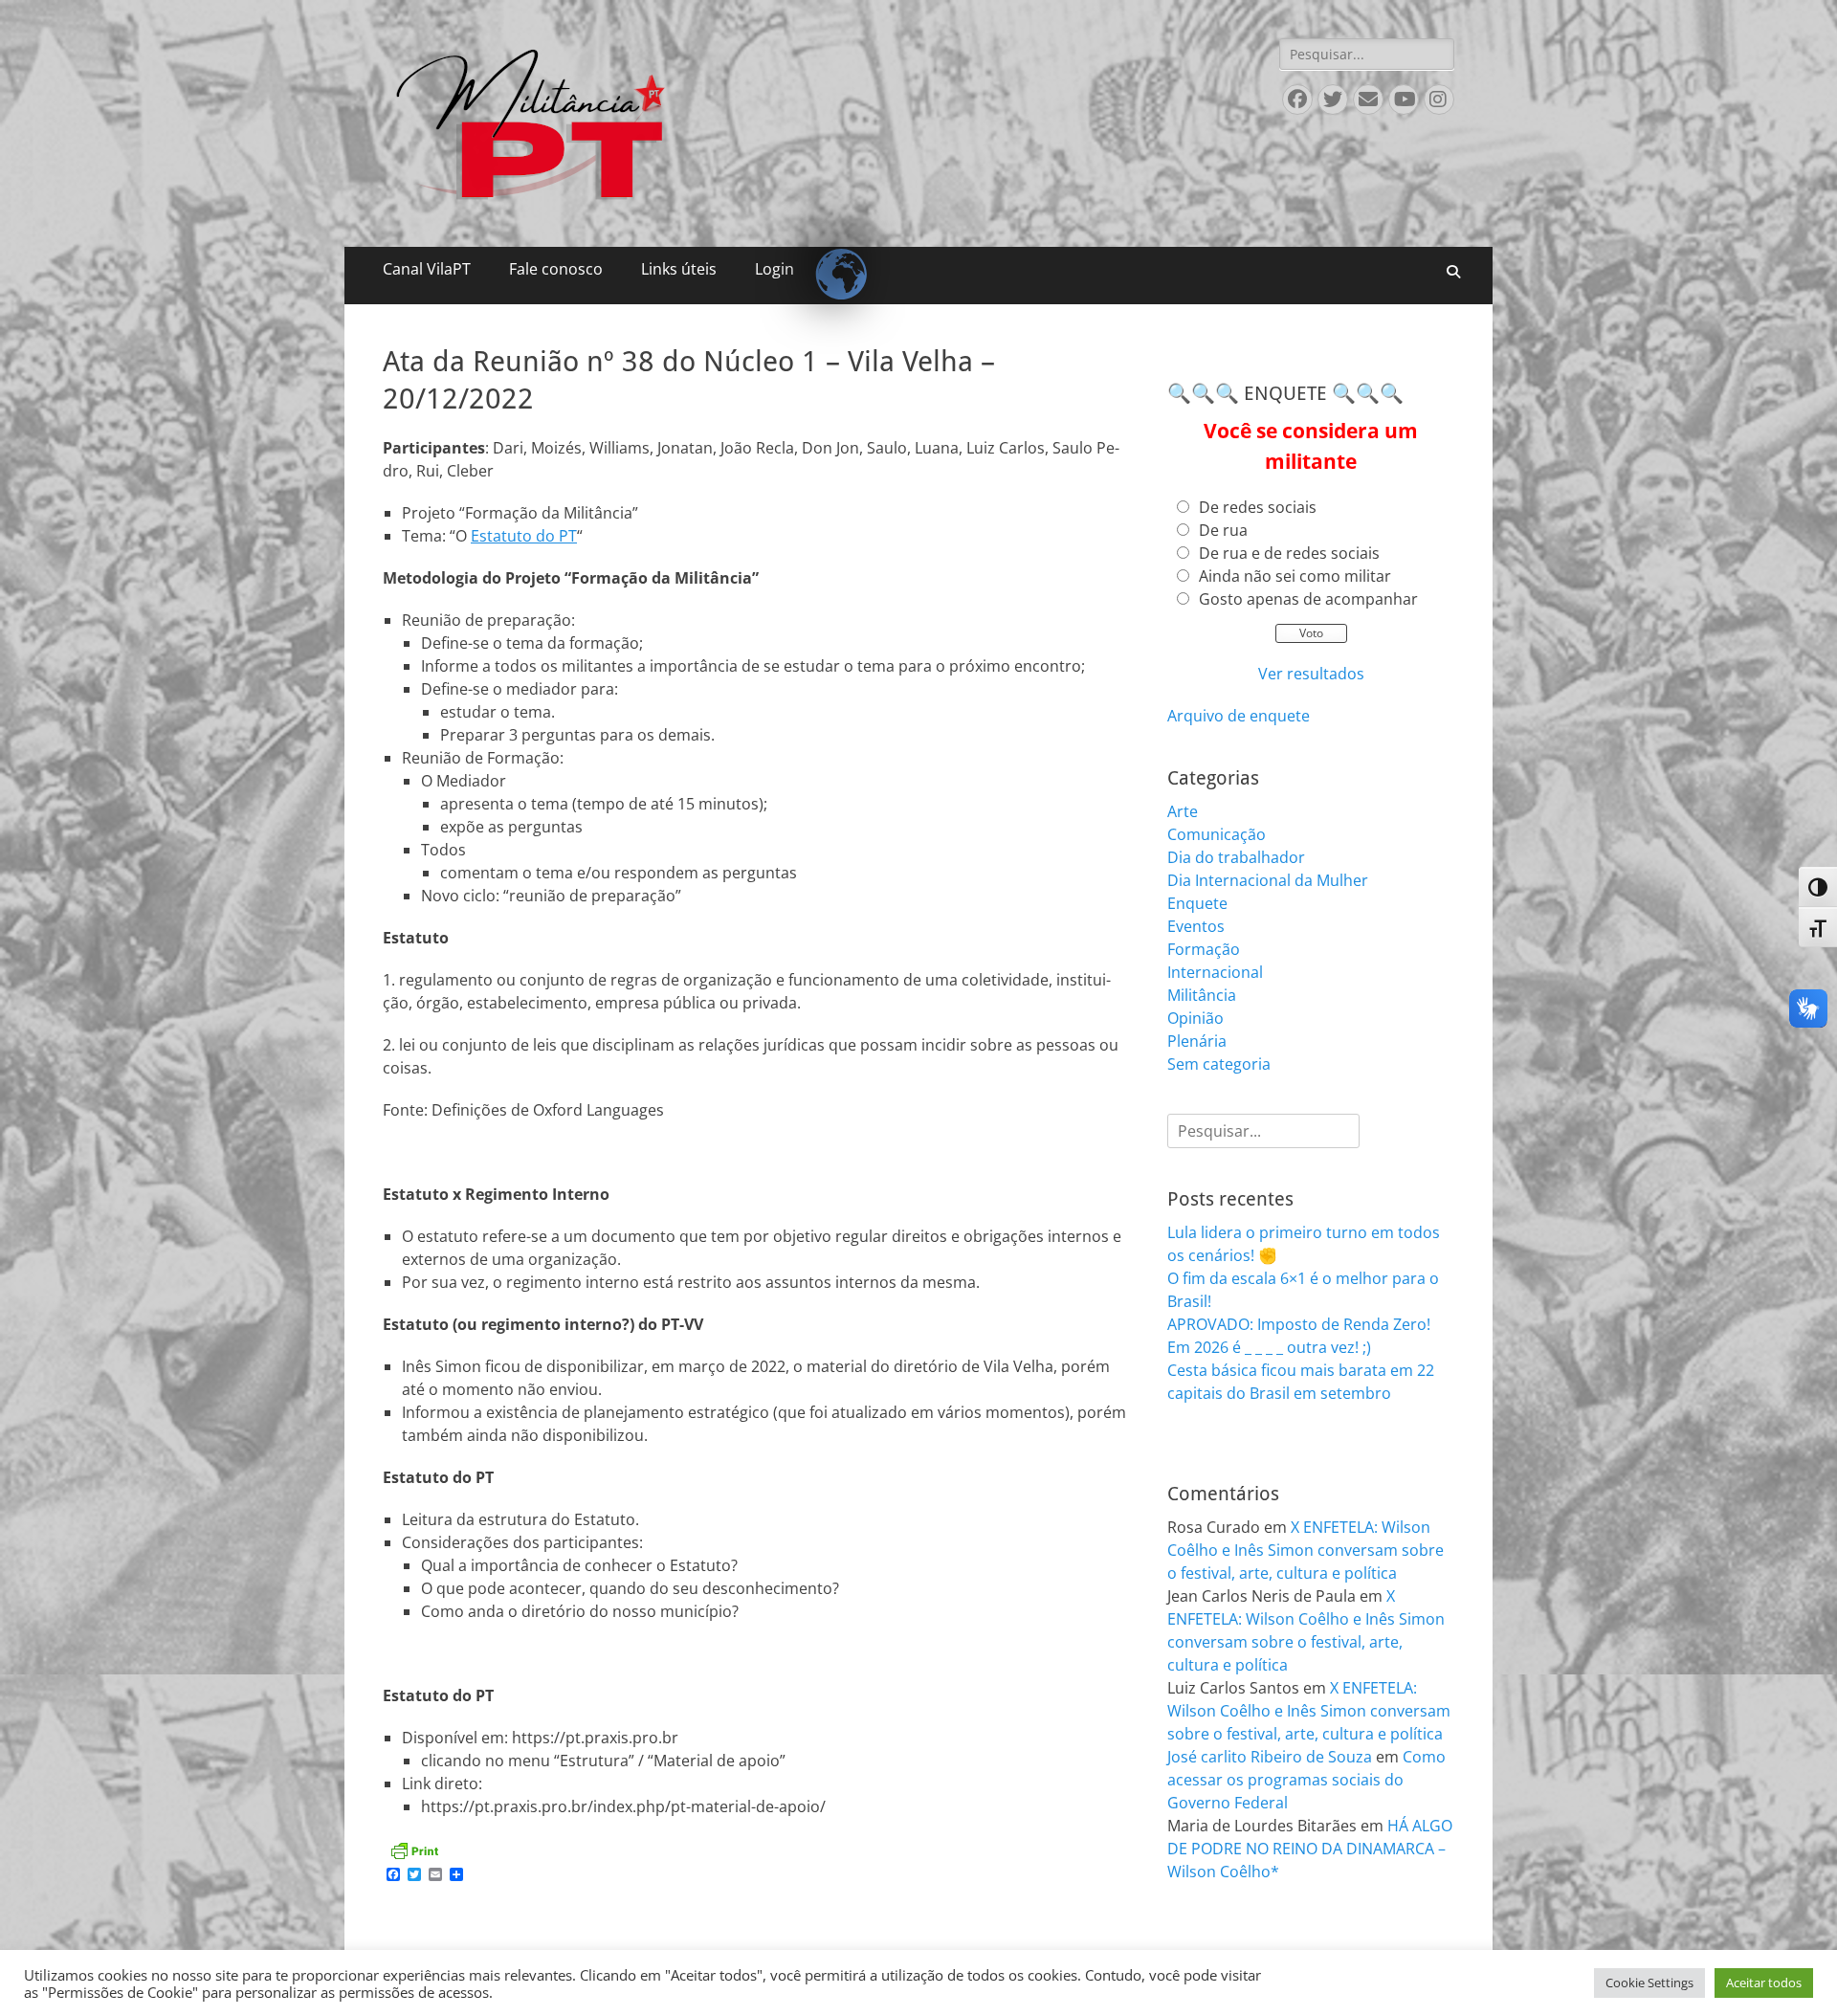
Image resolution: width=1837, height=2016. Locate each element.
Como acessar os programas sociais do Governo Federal (1306, 1780)
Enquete (1197, 903)
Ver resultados (1311, 674)
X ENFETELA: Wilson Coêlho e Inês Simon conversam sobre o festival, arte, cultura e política (1306, 1550)
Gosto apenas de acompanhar (1308, 599)
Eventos (1196, 926)
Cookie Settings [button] (1649, 1983)
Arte (1183, 811)
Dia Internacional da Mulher (1268, 880)
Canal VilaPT (427, 269)
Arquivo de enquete (1239, 716)
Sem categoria (1219, 1064)
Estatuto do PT (524, 536)
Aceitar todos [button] (1764, 1983)
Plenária (1197, 1041)
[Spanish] (832, 258)
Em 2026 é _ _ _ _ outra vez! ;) (1269, 1347)
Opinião (1195, 1018)
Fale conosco (556, 269)
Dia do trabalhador (1236, 857)
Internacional (1215, 972)
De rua (1223, 530)
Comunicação (1217, 834)
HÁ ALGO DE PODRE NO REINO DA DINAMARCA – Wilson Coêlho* (1310, 1849)
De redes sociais (1258, 507)
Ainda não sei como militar (1295, 576)
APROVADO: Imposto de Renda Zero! (1299, 1324)
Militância (1202, 995)
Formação (1204, 949)
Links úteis (679, 269)
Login (775, 269)
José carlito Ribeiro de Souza (1270, 1757)
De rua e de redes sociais (1289, 553)
